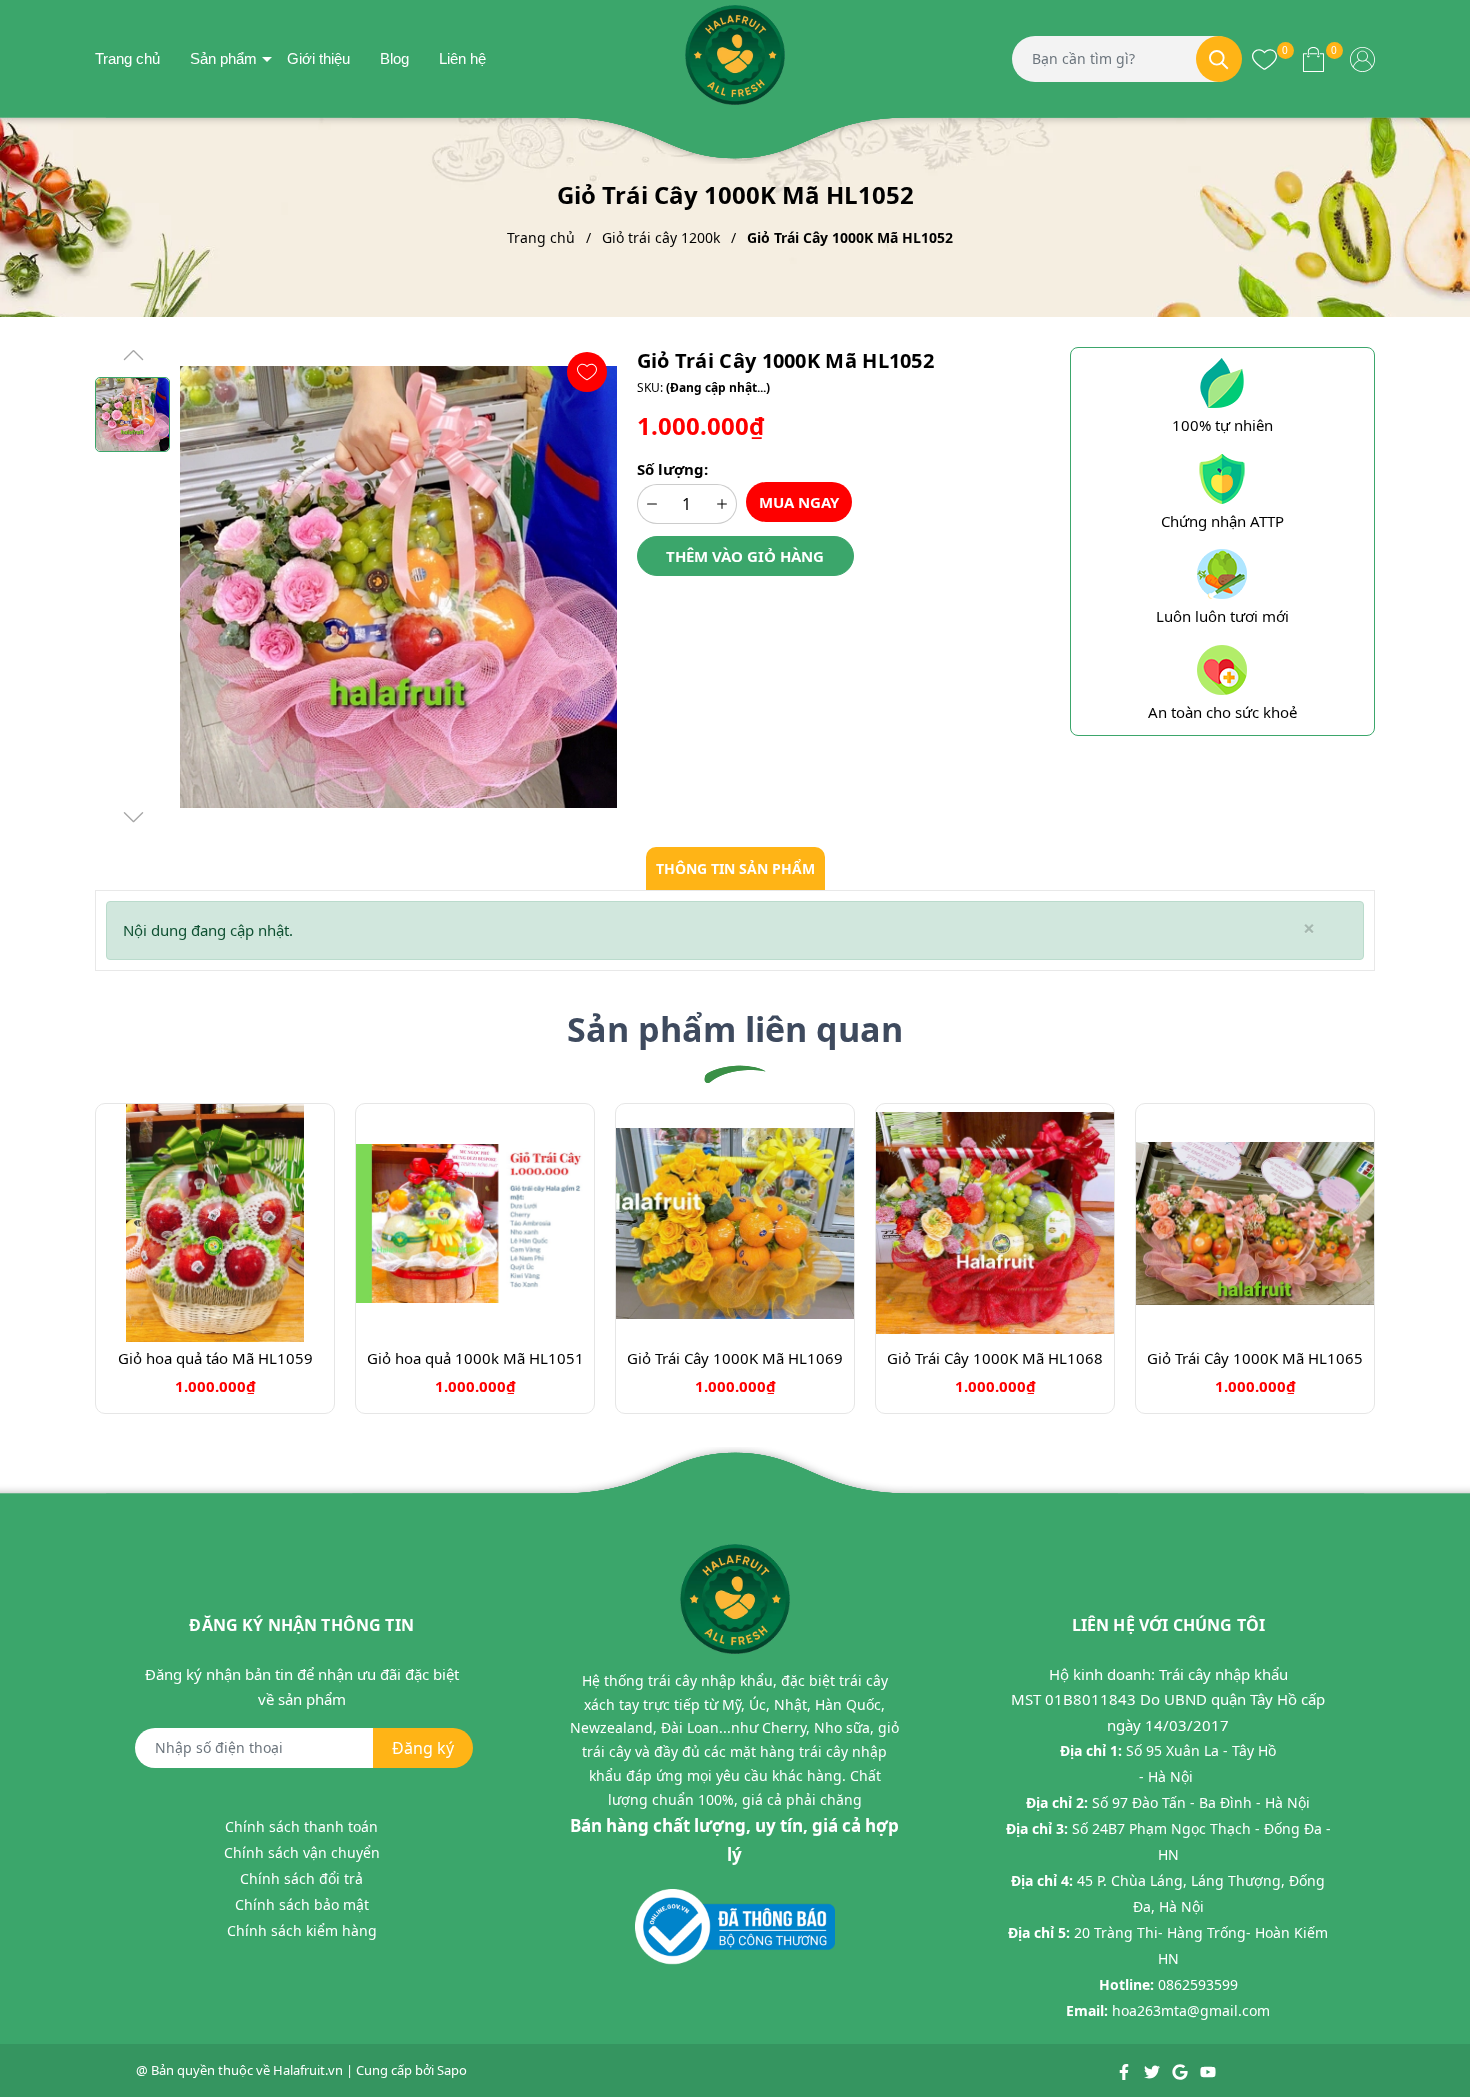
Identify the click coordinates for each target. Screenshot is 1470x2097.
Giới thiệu (318, 58)
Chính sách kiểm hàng (302, 1930)
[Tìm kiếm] (1219, 59)
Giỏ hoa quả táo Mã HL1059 (215, 1358)
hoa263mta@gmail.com (1191, 2010)
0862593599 (1198, 1984)
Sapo (452, 2070)
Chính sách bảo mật (302, 1904)
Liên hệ (462, 58)
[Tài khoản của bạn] (1362, 58)
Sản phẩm (223, 58)
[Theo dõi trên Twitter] (1153, 2070)
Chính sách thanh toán (301, 1826)
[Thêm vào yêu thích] (587, 372)
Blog (394, 58)
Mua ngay (799, 502)
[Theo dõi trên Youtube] (1208, 2070)
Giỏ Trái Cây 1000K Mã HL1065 (1255, 1358)
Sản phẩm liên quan (735, 1029)
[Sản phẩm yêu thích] (1264, 58)
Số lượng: (672, 469)
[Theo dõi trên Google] (1181, 2070)
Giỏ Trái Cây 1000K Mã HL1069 (735, 1358)
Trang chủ (127, 58)
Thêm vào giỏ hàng (745, 556)
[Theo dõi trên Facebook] (1125, 2070)
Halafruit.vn (308, 2070)
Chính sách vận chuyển (302, 1852)
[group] (398, 587)
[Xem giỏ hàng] (1313, 58)
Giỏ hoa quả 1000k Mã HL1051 (475, 1358)
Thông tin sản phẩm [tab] (735, 868)
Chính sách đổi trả (301, 1878)
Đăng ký (423, 1748)
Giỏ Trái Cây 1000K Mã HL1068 (995, 1358)
